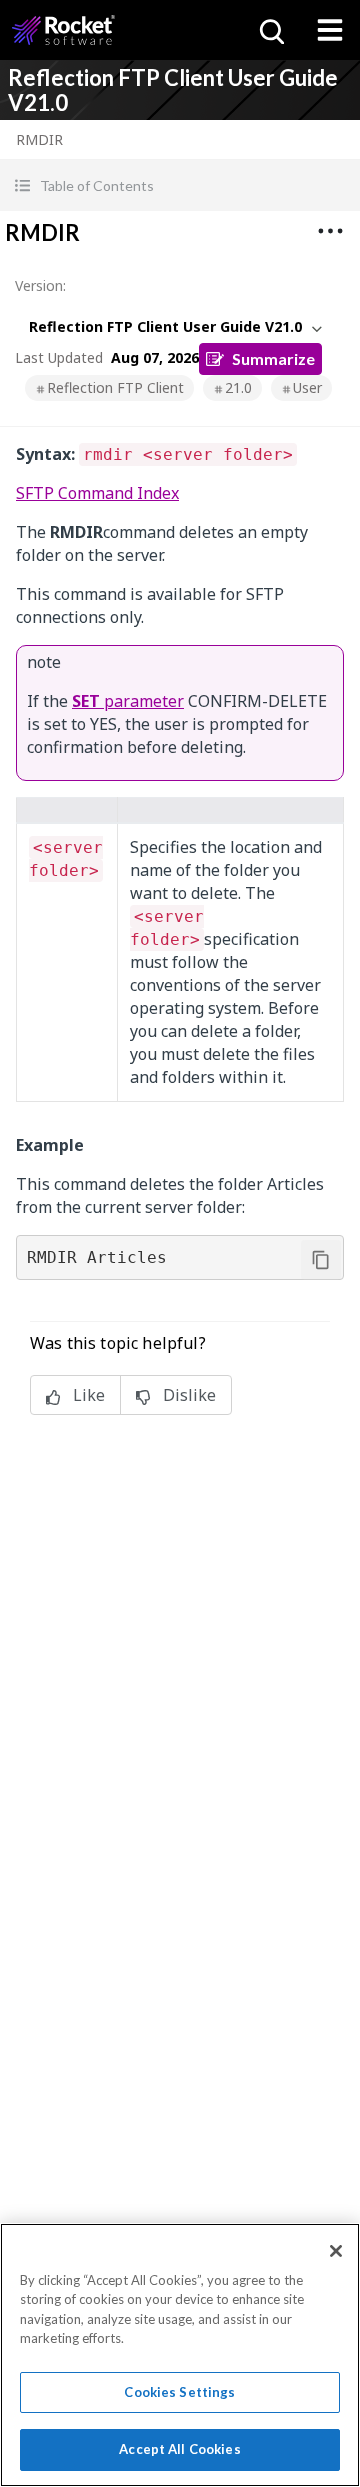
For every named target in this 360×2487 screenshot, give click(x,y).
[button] (180, 185)
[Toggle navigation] (330, 30)
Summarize (273, 358)
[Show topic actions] (330, 231)
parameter (128, 701)
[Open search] (270, 30)
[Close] (336, 2251)
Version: (40, 285)
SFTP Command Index (97, 493)
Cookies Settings (179, 2392)
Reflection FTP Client (115, 387)
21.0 (238, 387)
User (307, 387)
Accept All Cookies (179, 2449)
